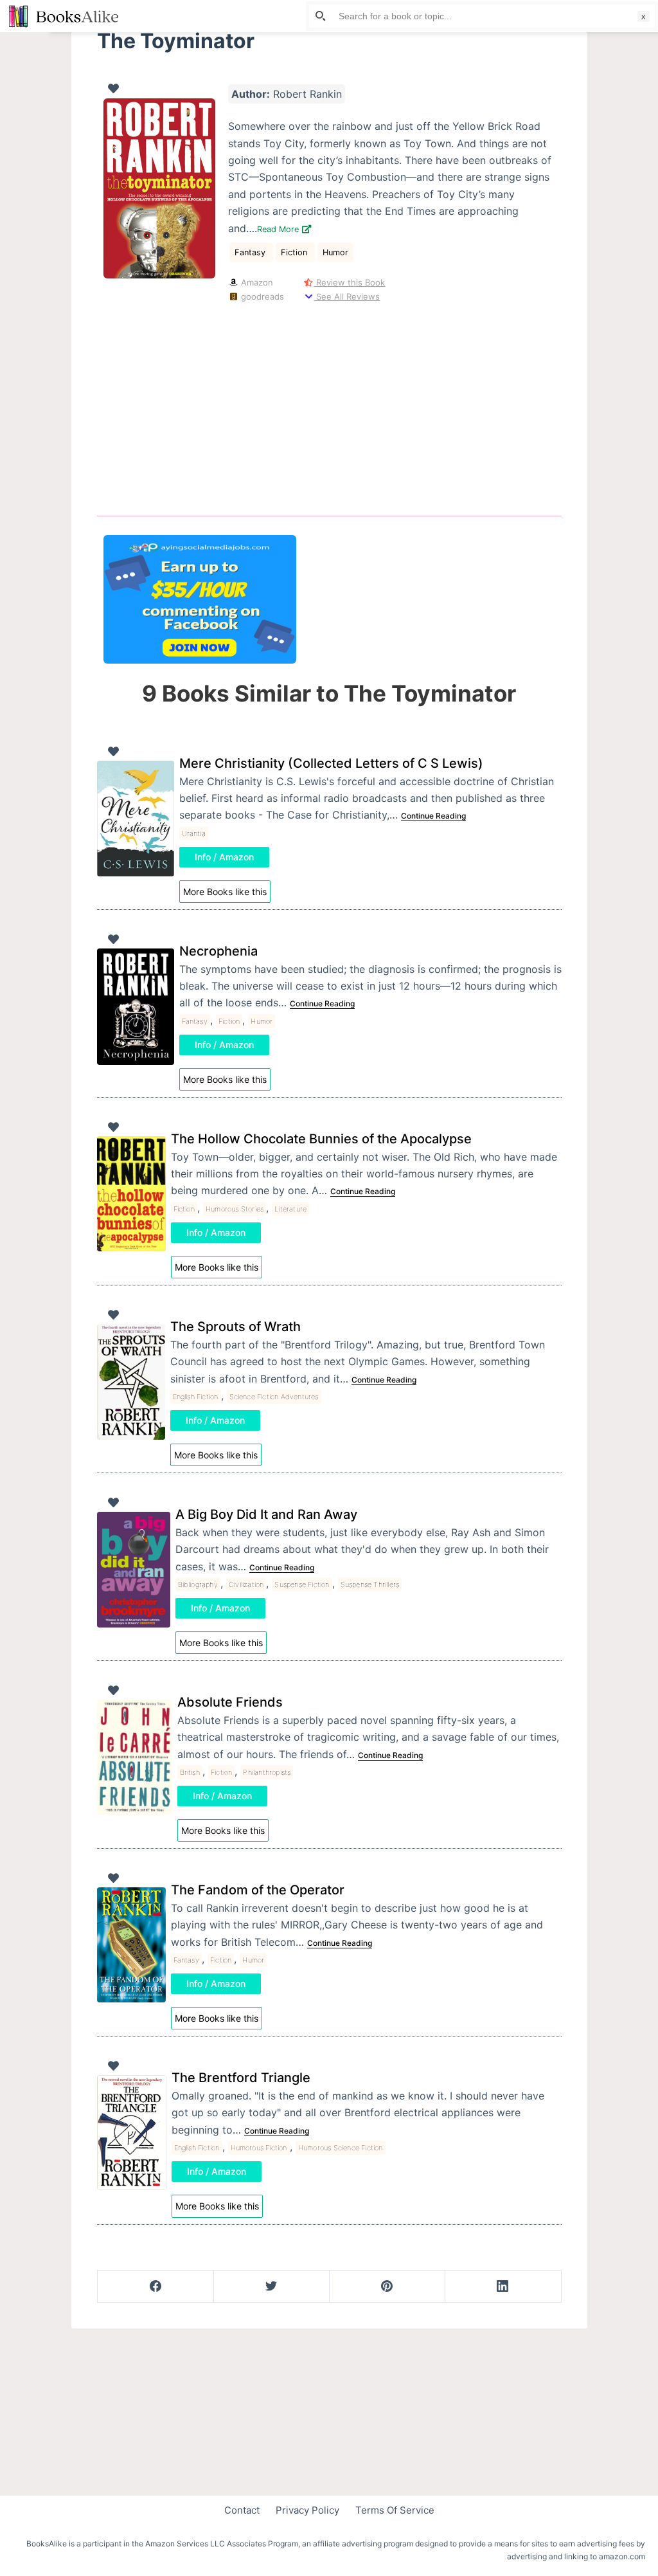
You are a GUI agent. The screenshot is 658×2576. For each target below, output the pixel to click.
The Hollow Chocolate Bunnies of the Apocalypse (321, 1139)
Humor (335, 252)
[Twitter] (271, 2287)
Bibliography (198, 1584)
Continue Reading (433, 816)
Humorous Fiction (259, 2148)
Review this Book (349, 282)
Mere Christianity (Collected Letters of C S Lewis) (331, 763)
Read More (279, 229)
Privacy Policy (307, 2510)
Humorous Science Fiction (341, 2148)
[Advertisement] (329, 406)
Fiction (295, 252)
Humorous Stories (235, 1209)
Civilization (246, 1584)
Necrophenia (218, 951)
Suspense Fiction (302, 1584)
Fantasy (251, 252)
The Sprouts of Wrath (236, 1327)
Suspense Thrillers (370, 1584)
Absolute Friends (230, 1702)
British (190, 1772)
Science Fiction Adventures (274, 1397)
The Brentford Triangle (241, 2078)
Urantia (194, 833)
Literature (290, 1209)
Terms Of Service (395, 2510)
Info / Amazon (224, 857)
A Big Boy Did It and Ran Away (266, 1514)
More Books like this (225, 892)
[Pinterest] (387, 2287)
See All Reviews (347, 296)
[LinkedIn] (503, 2287)
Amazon (256, 282)
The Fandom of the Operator (258, 1890)
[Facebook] (156, 2287)
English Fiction (196, 1397)
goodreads (261, 296)
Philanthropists (267, 1772)
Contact (242, 2510)
